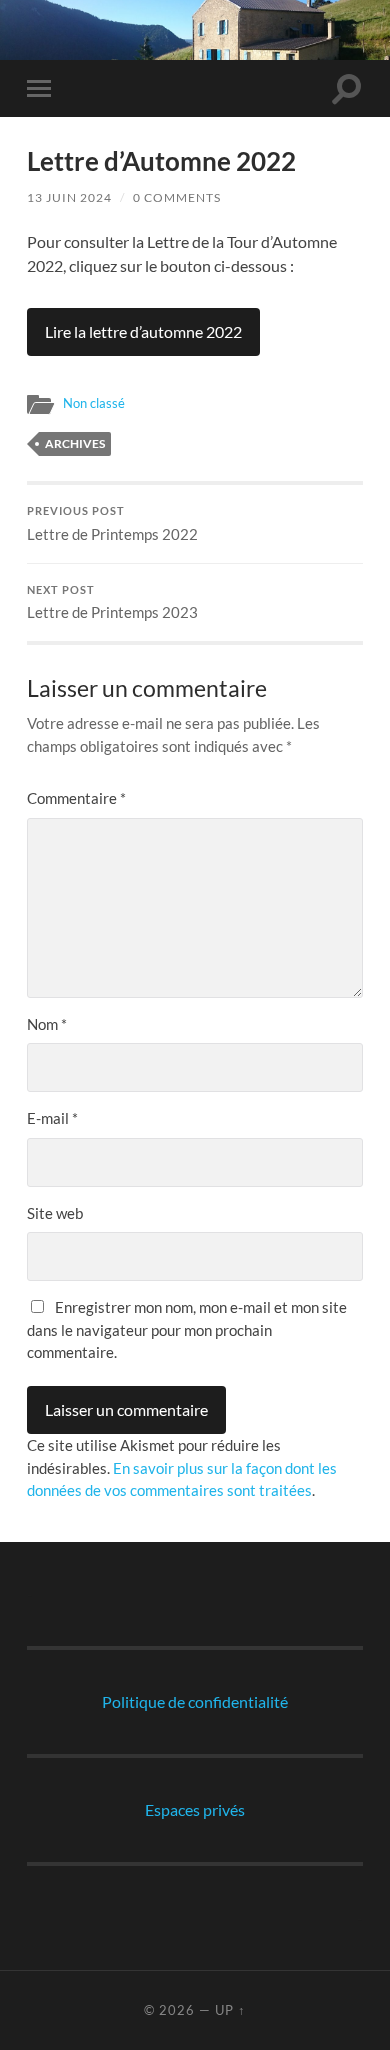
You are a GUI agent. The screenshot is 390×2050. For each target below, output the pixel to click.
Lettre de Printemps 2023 (112, 603)
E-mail (52, 1118)
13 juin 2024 (69, 197)
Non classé (94, 403)
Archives (75, 443)
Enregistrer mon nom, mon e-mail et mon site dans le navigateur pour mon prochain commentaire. (187, 1329)
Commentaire (76, 798)
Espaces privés (195, 1809)
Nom (47, 1024)
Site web (55, 1213)
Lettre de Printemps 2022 (112, 524)
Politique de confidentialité (195, 1701)
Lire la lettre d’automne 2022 (143, 331)
